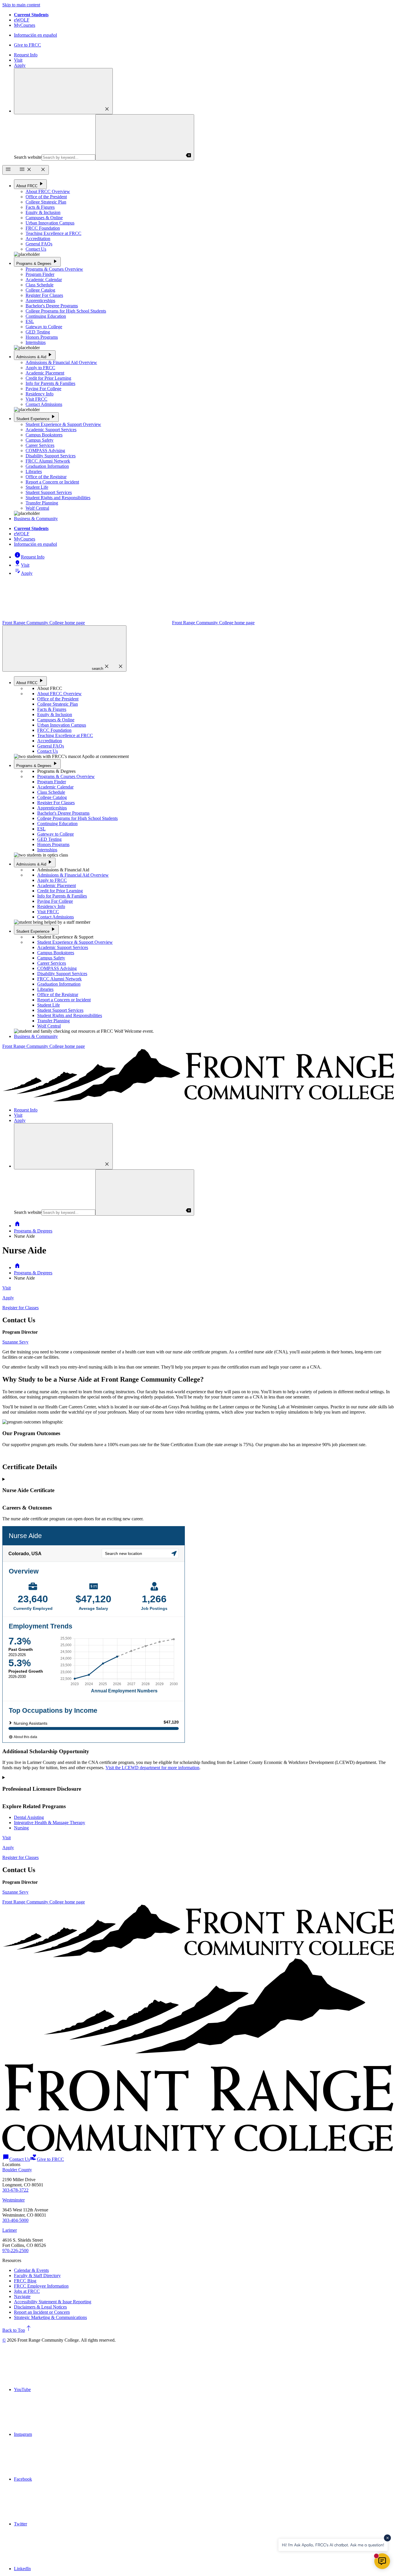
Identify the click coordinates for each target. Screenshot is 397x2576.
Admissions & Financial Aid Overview (61, 362)
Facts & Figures (40, 207)
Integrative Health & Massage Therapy (50, 1823)
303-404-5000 (15, 2220)
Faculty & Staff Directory (37, 2276)
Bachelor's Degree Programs (52, 306)
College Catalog (40, 290)
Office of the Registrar (46, 477)
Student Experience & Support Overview (63, 424)
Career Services (40, 445)
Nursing (21, 1828)
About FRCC (30, 184)
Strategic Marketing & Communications (50, 2317)
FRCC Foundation (43, 228)
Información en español (35, 35)
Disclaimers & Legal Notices (40, 2307)
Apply (20, 65)
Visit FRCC (36, 399)
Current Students (31, 15)
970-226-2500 (15, 2251)
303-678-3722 (15, 2190)
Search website (28, 157)
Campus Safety (40, 440)
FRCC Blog (25, 2281)
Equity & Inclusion (43, 212)
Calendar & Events (31, 2270)
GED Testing (38, 332)
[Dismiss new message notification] (387, 2538)
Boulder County (17, 2170)
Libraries (34, 471)
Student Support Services (49, 492)
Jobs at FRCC (27, 2291)
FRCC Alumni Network (48, 461)
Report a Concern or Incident (52, 482)
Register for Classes (20, 1308)
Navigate (22, 2296)
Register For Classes (44, 295)
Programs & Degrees (37, 262)
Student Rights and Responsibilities (58, 498)
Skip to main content (21, 5)
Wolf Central (37, 508)
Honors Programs (42, 337)
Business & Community (36, 519)
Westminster (14, 2200)
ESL (30, 321)
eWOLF (22, 20)
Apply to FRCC (40, 368)
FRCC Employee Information (41, 2286)
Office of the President (46, 197)
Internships (36, 342)
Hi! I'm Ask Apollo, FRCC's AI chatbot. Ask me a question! (333, 2545)
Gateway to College (44, 327)
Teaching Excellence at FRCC (53, 233)
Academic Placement (45, 373)
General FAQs (39, 244)
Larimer (10, 2230)
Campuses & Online (44, 218)
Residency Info (40, 394)
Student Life (37, 487)
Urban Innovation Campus (50, 223)
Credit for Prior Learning (48, 378)
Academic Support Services (51, 430)
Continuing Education (46, 316)
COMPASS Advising (45, 451)
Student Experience (36, 417)
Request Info (26, 55)
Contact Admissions (44, 404)
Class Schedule (40, 285)
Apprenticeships (40, 300)
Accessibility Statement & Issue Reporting (53, 2302)
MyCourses (25, 25)
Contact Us (36, 249)
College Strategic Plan (46, 202)
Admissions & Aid (35, 355)
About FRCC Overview (48, 191)
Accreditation (38, 239)
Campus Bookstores (44, 435)
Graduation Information (47, 466)
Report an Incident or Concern (42, 2312)
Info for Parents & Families (50, 383)
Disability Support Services (51, 456)
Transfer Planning (42, 503)
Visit (18, 60)
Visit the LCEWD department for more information (152, 1768)
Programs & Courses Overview (54, 269)
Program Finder (40, 274)
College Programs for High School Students (66, 311)
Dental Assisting (29, 1817)
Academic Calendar (44, 280)
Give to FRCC (27, 45)
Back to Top (17, 2330)
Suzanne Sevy (15, 1342)
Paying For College (43, 389)
